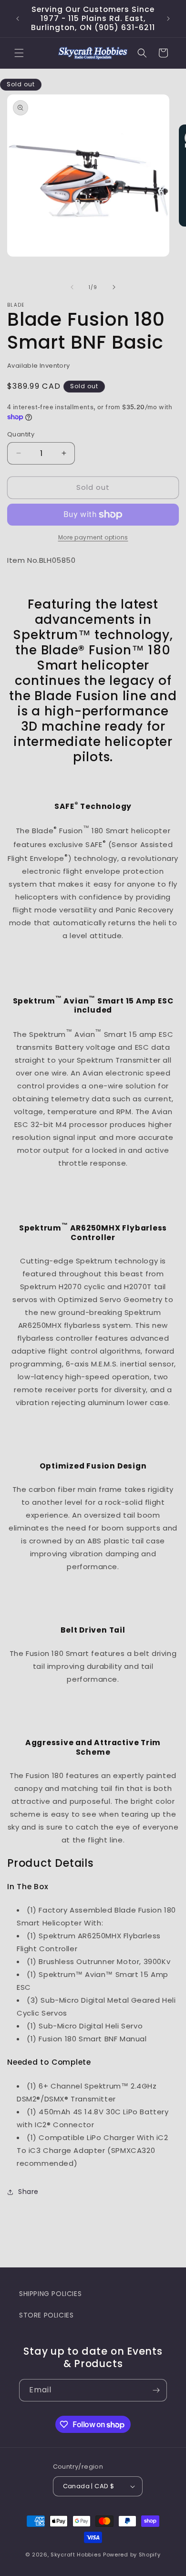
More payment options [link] (93, 537)
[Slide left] (72, 287)
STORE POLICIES (46, 2315)
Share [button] (28, 2192)
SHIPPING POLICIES (50, 2294)
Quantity (21, 434)
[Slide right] (114, 287)
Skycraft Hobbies (77, 2555)
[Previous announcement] (18, 19)
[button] (19, 53)
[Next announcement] (168, 19)
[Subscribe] (156, 2390)
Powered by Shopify (132, 2555)
